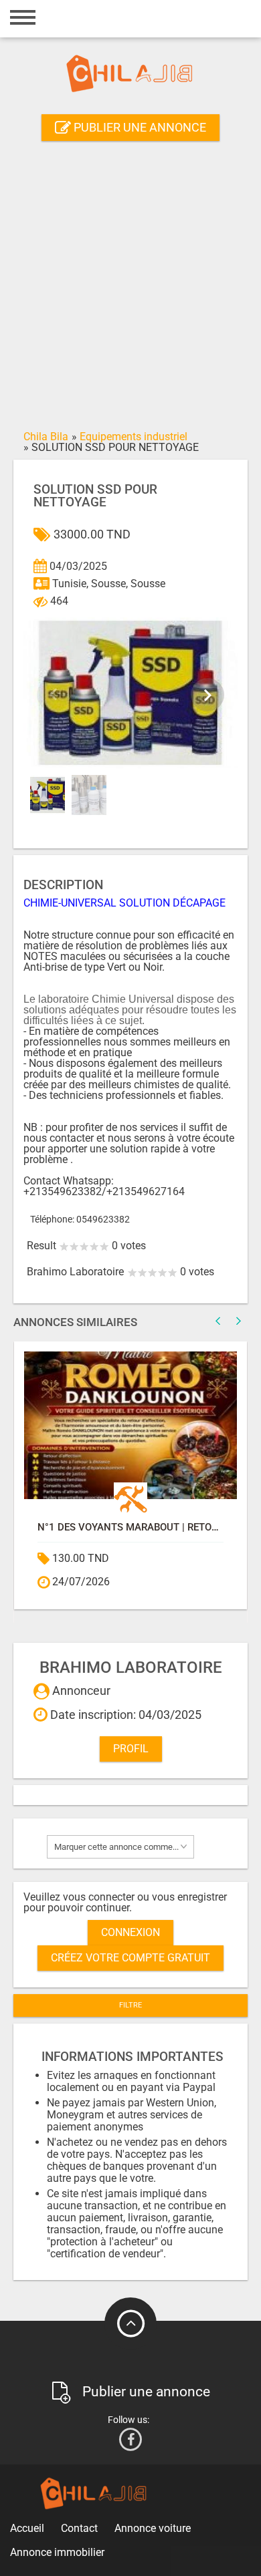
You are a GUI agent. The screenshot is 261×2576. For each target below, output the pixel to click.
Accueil (27, 2528)
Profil (131, 1749)
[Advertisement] (130, 288)
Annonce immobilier (57, 2552)
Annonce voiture (153, 2528)
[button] (207, 695)
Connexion (130, 1932)
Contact (79, 2528)
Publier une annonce (139, 127)
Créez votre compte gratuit (130, 1958)
